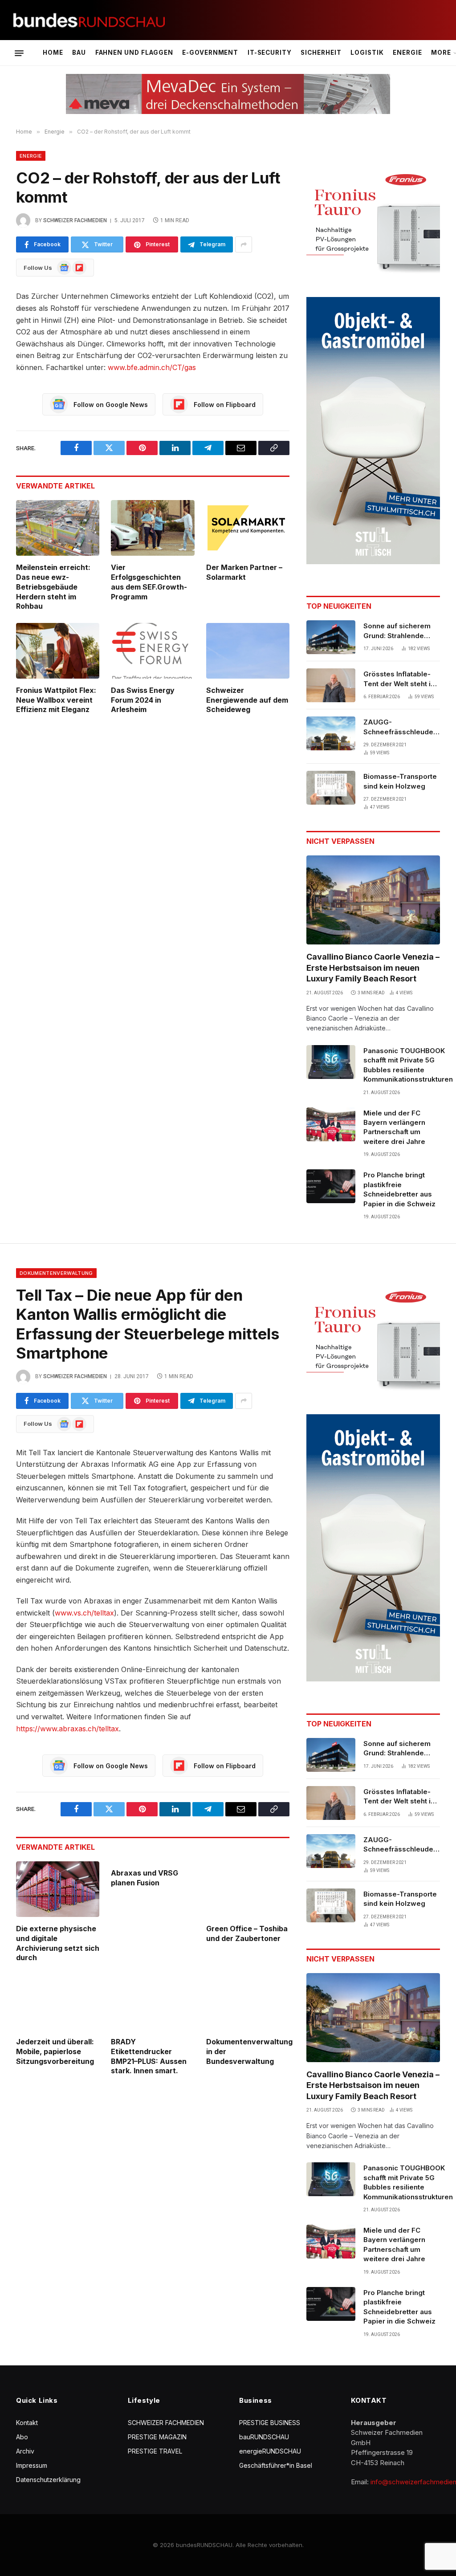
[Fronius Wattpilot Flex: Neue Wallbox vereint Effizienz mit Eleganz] (58, 651)
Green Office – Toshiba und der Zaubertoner (247, 1933)
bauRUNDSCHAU (264, 2437)
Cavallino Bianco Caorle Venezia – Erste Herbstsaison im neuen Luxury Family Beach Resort (373, 968)
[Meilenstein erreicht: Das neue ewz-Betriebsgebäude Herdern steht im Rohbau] (58, 528)
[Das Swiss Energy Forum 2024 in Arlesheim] (153, 651)
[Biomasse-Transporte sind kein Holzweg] (331, 788)
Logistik (367, 53)
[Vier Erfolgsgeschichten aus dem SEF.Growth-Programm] (153, 528)
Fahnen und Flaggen (134, 53)
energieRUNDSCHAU (270, 2451)
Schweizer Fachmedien (75, 220)
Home (53, 53)
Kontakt (27, 2423)
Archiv (25, 2451)
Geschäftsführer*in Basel (276, 2465)
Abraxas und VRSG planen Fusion (145, 1878)
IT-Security (270, 53)
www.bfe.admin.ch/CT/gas (152, 367)
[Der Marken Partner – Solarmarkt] (248, 528)
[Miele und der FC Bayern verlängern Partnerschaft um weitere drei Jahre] (331, 1124)
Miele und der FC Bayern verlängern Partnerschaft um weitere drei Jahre (394, 1127)
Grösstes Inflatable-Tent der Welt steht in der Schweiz (399, 679)
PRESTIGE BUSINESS (270, 2423)
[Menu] (19, 53)
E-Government (210, 53)
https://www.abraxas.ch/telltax (67, 1729)
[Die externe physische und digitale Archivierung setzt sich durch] (58, 1889)
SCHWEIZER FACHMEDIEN (166, 2423)
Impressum (32, 2465)
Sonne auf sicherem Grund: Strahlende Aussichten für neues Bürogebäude (399, 631)
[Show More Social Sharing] (244, 244)
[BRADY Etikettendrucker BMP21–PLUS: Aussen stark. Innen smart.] (153, 2002)
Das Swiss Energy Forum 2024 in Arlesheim (143, 700)
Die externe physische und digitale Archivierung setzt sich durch (58, 1943)
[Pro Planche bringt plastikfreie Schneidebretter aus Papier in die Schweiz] (331, 1186)
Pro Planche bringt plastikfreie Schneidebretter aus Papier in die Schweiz (399, 1189)
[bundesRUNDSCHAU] (89, 20)
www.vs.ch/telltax (84, 1613)
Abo (22, 2437)
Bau (79, 53)
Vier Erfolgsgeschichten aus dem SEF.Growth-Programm (149, 582)
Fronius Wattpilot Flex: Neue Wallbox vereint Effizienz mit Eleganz (56, 700)
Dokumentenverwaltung (56, 1273)
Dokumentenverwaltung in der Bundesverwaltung (248, 2051)
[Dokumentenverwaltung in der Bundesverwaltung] (248, 2002)
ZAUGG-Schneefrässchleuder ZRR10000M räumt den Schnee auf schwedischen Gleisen (402, 727)
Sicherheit (321, 53)
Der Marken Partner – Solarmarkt (244, 572)
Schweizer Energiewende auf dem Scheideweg (247, 700)
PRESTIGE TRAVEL (155, 2451)
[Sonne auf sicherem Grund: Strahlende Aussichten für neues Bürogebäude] (331, 637)
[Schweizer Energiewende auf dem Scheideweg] (248, 651)
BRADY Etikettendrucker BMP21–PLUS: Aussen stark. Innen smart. (149, 2056)
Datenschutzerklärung (48, 2480)
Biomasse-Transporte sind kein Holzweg (400, 781)
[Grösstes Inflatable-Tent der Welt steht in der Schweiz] (331, 685)
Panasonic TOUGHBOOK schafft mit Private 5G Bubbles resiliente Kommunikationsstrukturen (408, 1065)
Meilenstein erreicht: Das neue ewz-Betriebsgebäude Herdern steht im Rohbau (53, 587)
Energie (407, 53)
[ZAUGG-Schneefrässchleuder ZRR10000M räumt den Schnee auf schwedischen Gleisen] (331, 733)
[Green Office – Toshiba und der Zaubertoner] (248, 1889)
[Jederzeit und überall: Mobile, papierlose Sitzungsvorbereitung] (58, 2002)
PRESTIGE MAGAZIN (157, 2437)
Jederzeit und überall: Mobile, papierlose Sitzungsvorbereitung (55, 2051)
